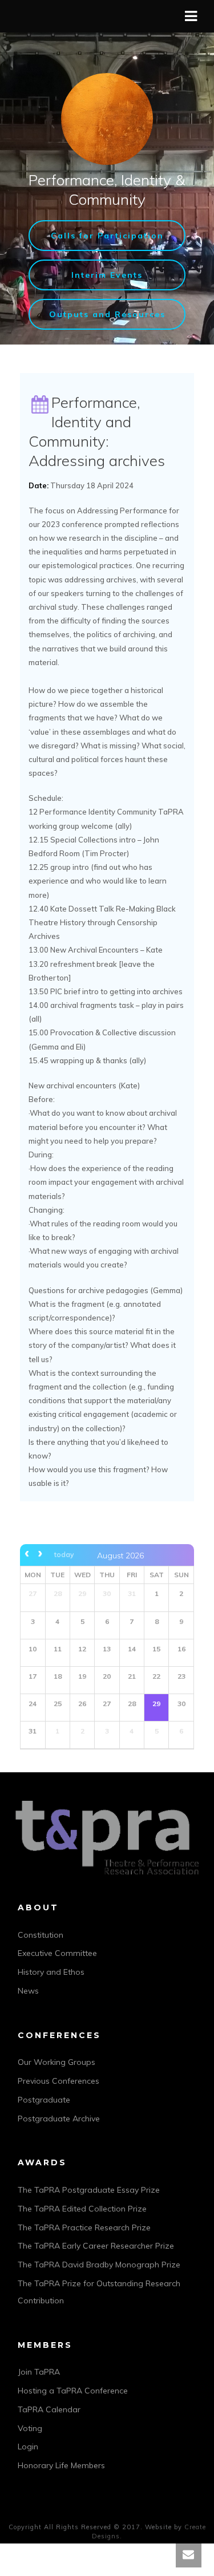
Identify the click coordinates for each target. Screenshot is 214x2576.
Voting (30, 2428)
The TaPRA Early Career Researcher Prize (96, 2246)
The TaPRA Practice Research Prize (84, 2227)
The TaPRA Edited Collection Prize (82, 2209)
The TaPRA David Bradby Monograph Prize (99, 2265)
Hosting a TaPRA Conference (73, 2391)
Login (28, 2447)
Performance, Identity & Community (107, 190)
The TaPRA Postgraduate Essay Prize (89, 2190)
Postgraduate (44, 2100)
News (28, 1991)
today (64, 1554)
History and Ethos (51, 1972)
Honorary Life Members (61, 2465)
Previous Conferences (58, 2081)
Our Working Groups (56, 2062)
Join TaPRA (39, 2372)
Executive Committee (57, 1953)
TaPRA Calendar (49, 2409)
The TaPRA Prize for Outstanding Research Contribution (99, 2292)
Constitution (41, 1935)
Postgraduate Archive (59, 2119)
